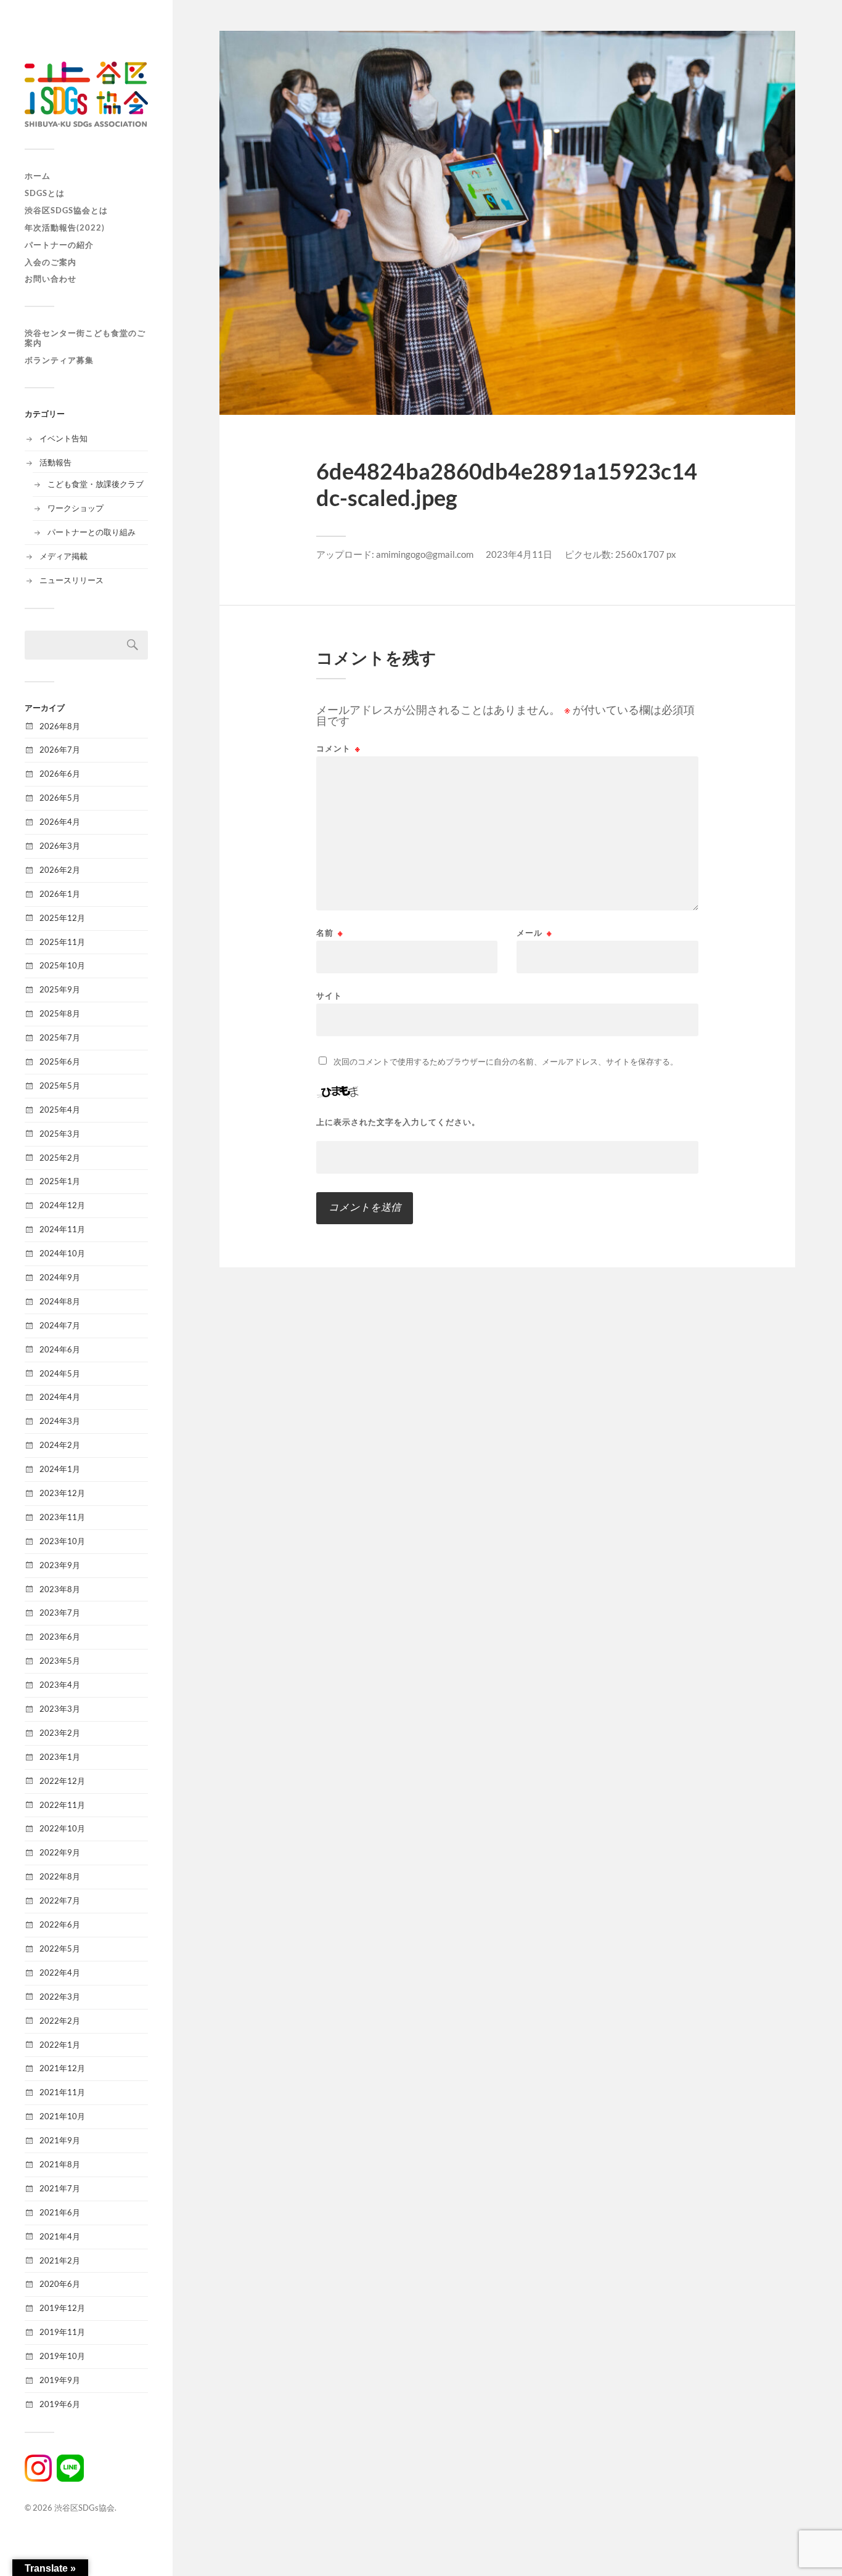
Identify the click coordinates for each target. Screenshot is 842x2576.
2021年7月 (60, 2188)
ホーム (38, 176)
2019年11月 (62, 2332)
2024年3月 (60, 1421)
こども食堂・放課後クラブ (96, 484)
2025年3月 (60, 1134)
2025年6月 (60, 1061)
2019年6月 (60, 2404)
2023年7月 (60, 1613)
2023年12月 (62, 1493)
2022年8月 (60, 1876)
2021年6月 (60, 2212)
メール (534, 933)
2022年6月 (60, 1924)
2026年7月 (60, 750)
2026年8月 (60, 726)
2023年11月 (62, 1517)
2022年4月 (60, 1973)
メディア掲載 (63, 556)
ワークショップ (76, 508)
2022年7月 (60, 1900)
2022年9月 (60, 1852)
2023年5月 (60, 1661)
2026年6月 (60, 774)
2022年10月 (62, 1828)
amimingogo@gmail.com (425, 554)
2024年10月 (62, 1253)
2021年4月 (60, 2236)
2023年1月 (60, 1757)
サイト (329, 995)
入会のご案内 (51, 262)
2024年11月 (62, 1229)
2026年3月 (60, 846)
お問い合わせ (51, 279)
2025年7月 (60, 1037)
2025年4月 (60, 1110)
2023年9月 (60, 1565)
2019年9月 (60, 2380)
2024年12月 (62, 1205)
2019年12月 (62, 2308)
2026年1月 (60, 894)
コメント (338, 749)
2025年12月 (62, 918)
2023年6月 (60, 1637)
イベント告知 (63, 438)
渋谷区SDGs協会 (84, 2508)
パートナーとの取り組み (92, 532)
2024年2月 (60, 1445)
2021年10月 (62, 2116)
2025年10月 (62, 965)
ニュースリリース (72, 580)
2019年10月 (62, 2356)
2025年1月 (60, 1181)
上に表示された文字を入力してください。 (398, 1122)
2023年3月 (60, 1709)
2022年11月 (62, 1805)
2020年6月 (60, 2284)
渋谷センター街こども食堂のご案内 (85, 338)
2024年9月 (60, 1277)
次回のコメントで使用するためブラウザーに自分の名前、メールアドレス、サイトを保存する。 (506, 1061)
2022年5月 (60, 1948)
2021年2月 (60, 2260)
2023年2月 (60, 1733)
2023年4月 (60, 1685)
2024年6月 (60, 1349)
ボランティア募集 (59, 360)
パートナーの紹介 (59, 245)
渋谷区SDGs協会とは (66, 210)
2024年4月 (60, 1397)
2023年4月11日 (519, 554)
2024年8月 (60, 1301)
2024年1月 (60, 1469)
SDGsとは (45, 193)
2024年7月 (60, 1325)
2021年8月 (60, 2164)
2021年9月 (60, 2140)
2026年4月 (60, 822)
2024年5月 (60, 1373)
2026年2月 (60, 870)
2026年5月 (60, 798)
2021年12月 (62, 2068)
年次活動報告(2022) (65, 227)
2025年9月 (60, 989)
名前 (330, 933)
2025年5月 (60, 1086)
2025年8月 (60, 1013)
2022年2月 (60, 2021)
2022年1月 (60, 2045)
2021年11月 (62, 2092)
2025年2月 (60, 1158)
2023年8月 (60, 1589)
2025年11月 (62, 942)
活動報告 (55, 462)
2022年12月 (62, 1781)
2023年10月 (62, 1541)
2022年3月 (60, 1997)
